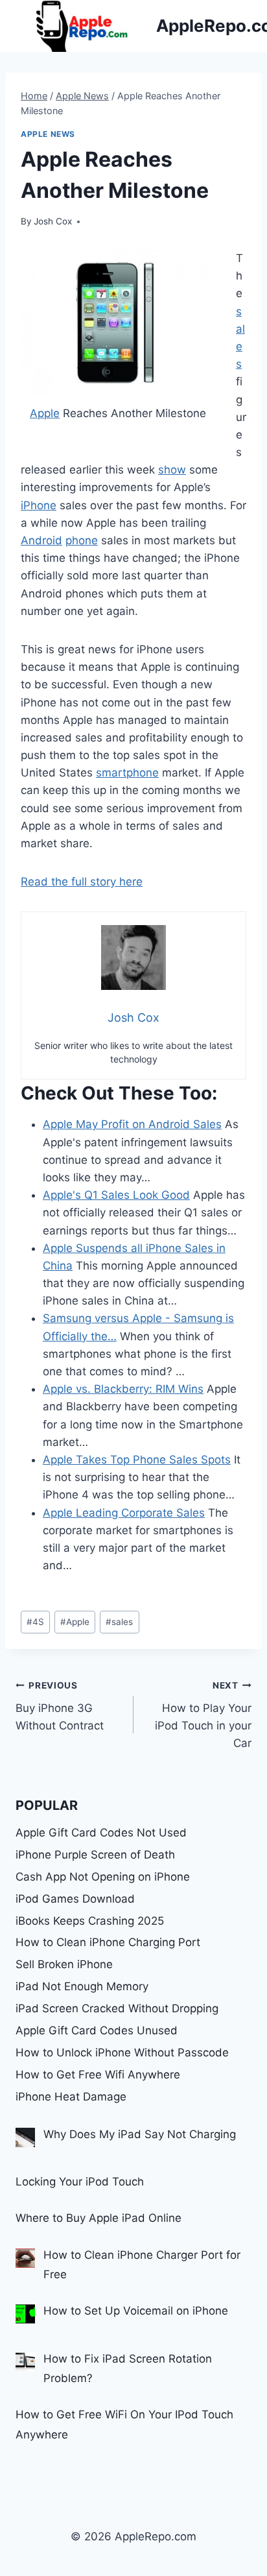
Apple (45, 413)
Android (41, 540)
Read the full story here (82, 882)
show (172, 470)
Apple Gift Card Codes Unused (97, 2030)
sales (119, 1622)
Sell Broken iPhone (64, 1964)
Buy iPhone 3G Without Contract (60, 1706)
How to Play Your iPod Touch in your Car (203, 1715)
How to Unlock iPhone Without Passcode (122, 2052)
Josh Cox (53, 221)
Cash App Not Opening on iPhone (103, 1877)
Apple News (48, 134)
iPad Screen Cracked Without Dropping (117, 2008)
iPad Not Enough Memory (82, 1986)
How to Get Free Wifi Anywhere (98, 2075)
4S (35, 1622)
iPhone (39, 505)
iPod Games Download (75, 1899)
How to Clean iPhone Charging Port (108, 1942)
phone (82, 540)
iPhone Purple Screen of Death (95, 1855)
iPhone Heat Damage (71, 2097)
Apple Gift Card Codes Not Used (101, 1833)
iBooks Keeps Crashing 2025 (90, 1921)
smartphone (127, 773)
